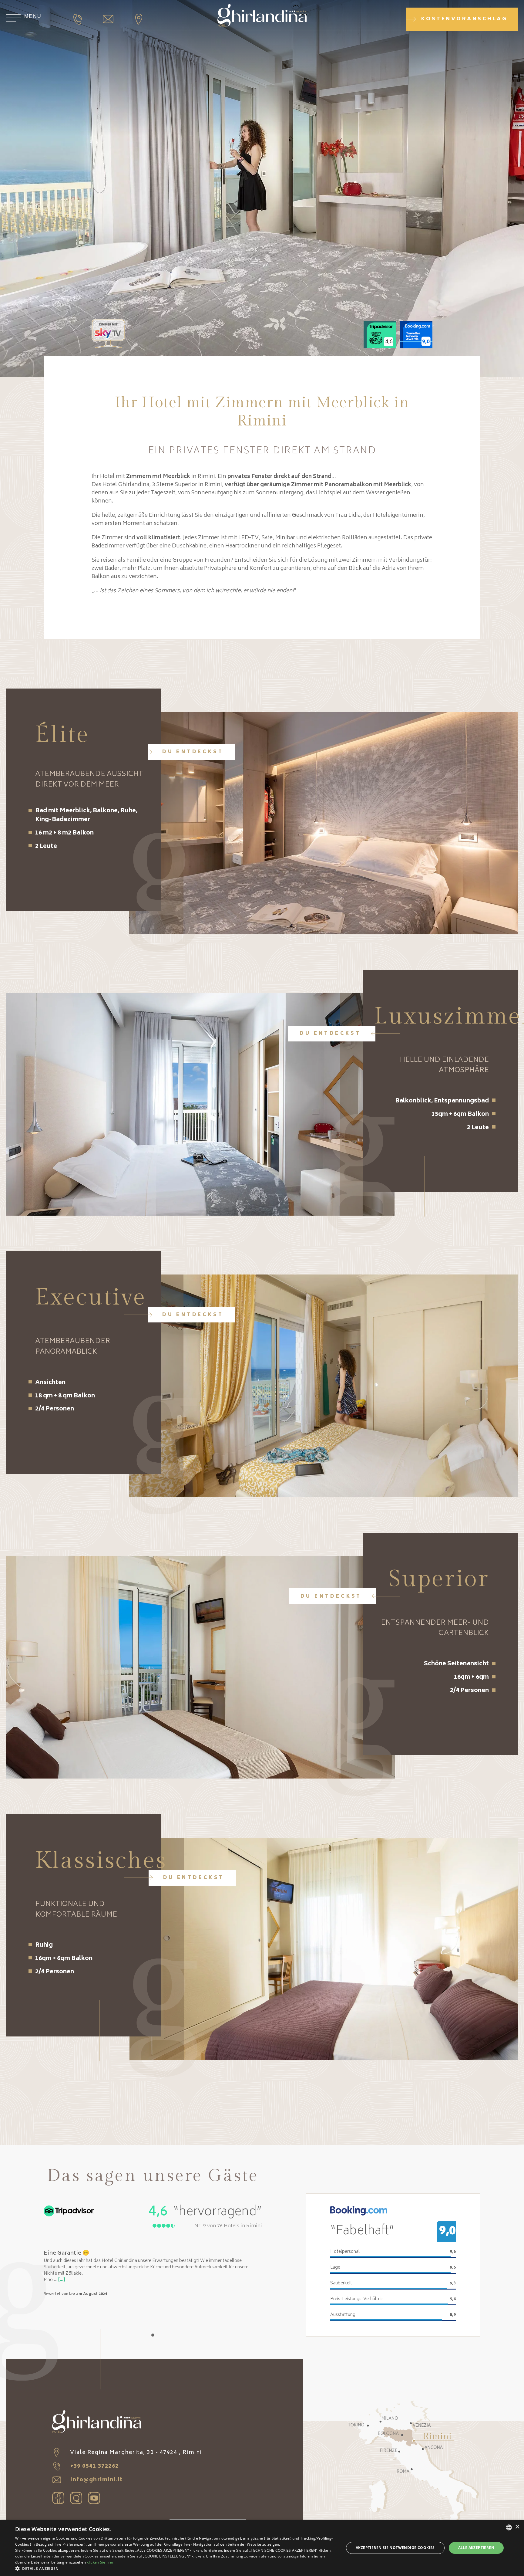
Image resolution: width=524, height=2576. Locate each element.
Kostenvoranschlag (464, 19)
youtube (94, 2498)
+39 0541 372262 (94, 2466)
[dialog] (262, 2548)
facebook (58, 2498)
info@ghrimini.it (96, 2480)
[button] (175, 2568)
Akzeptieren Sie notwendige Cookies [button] (395, 2548)
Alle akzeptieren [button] (476, 2548)
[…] (62, 2280)
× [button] (517, 2527)
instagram (76, 2498)
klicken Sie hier (100, 2562)
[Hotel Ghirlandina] (262, 17)
